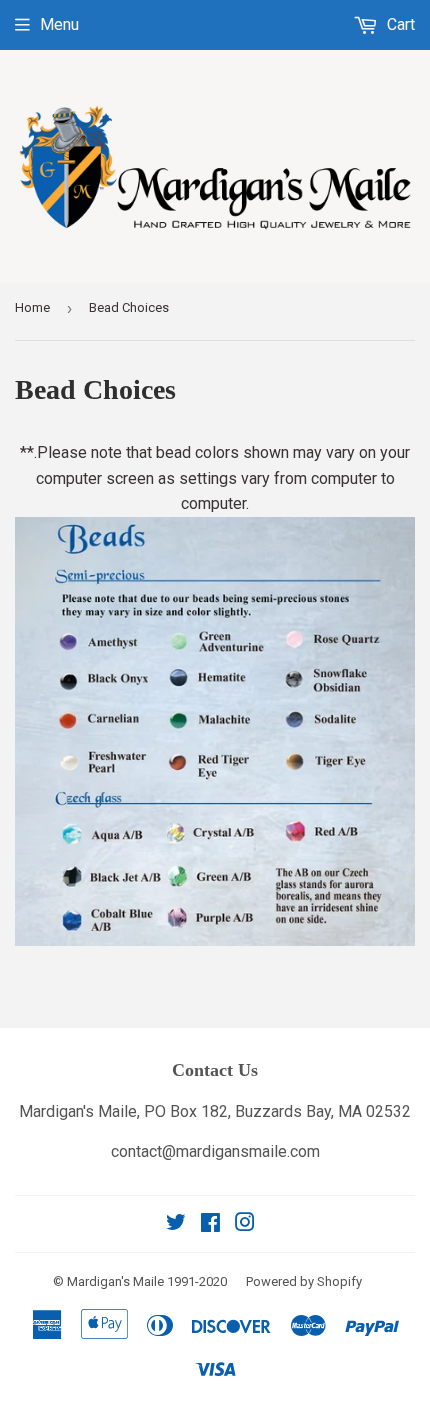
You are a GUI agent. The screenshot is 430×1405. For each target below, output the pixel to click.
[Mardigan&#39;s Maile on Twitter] (176, 1224)
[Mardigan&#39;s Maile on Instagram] (245, 1224)
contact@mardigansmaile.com (215, 1151)
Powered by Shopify (304, 1281)
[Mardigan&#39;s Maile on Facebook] (210, 1224)
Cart (399, 24)
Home (32, 307)
